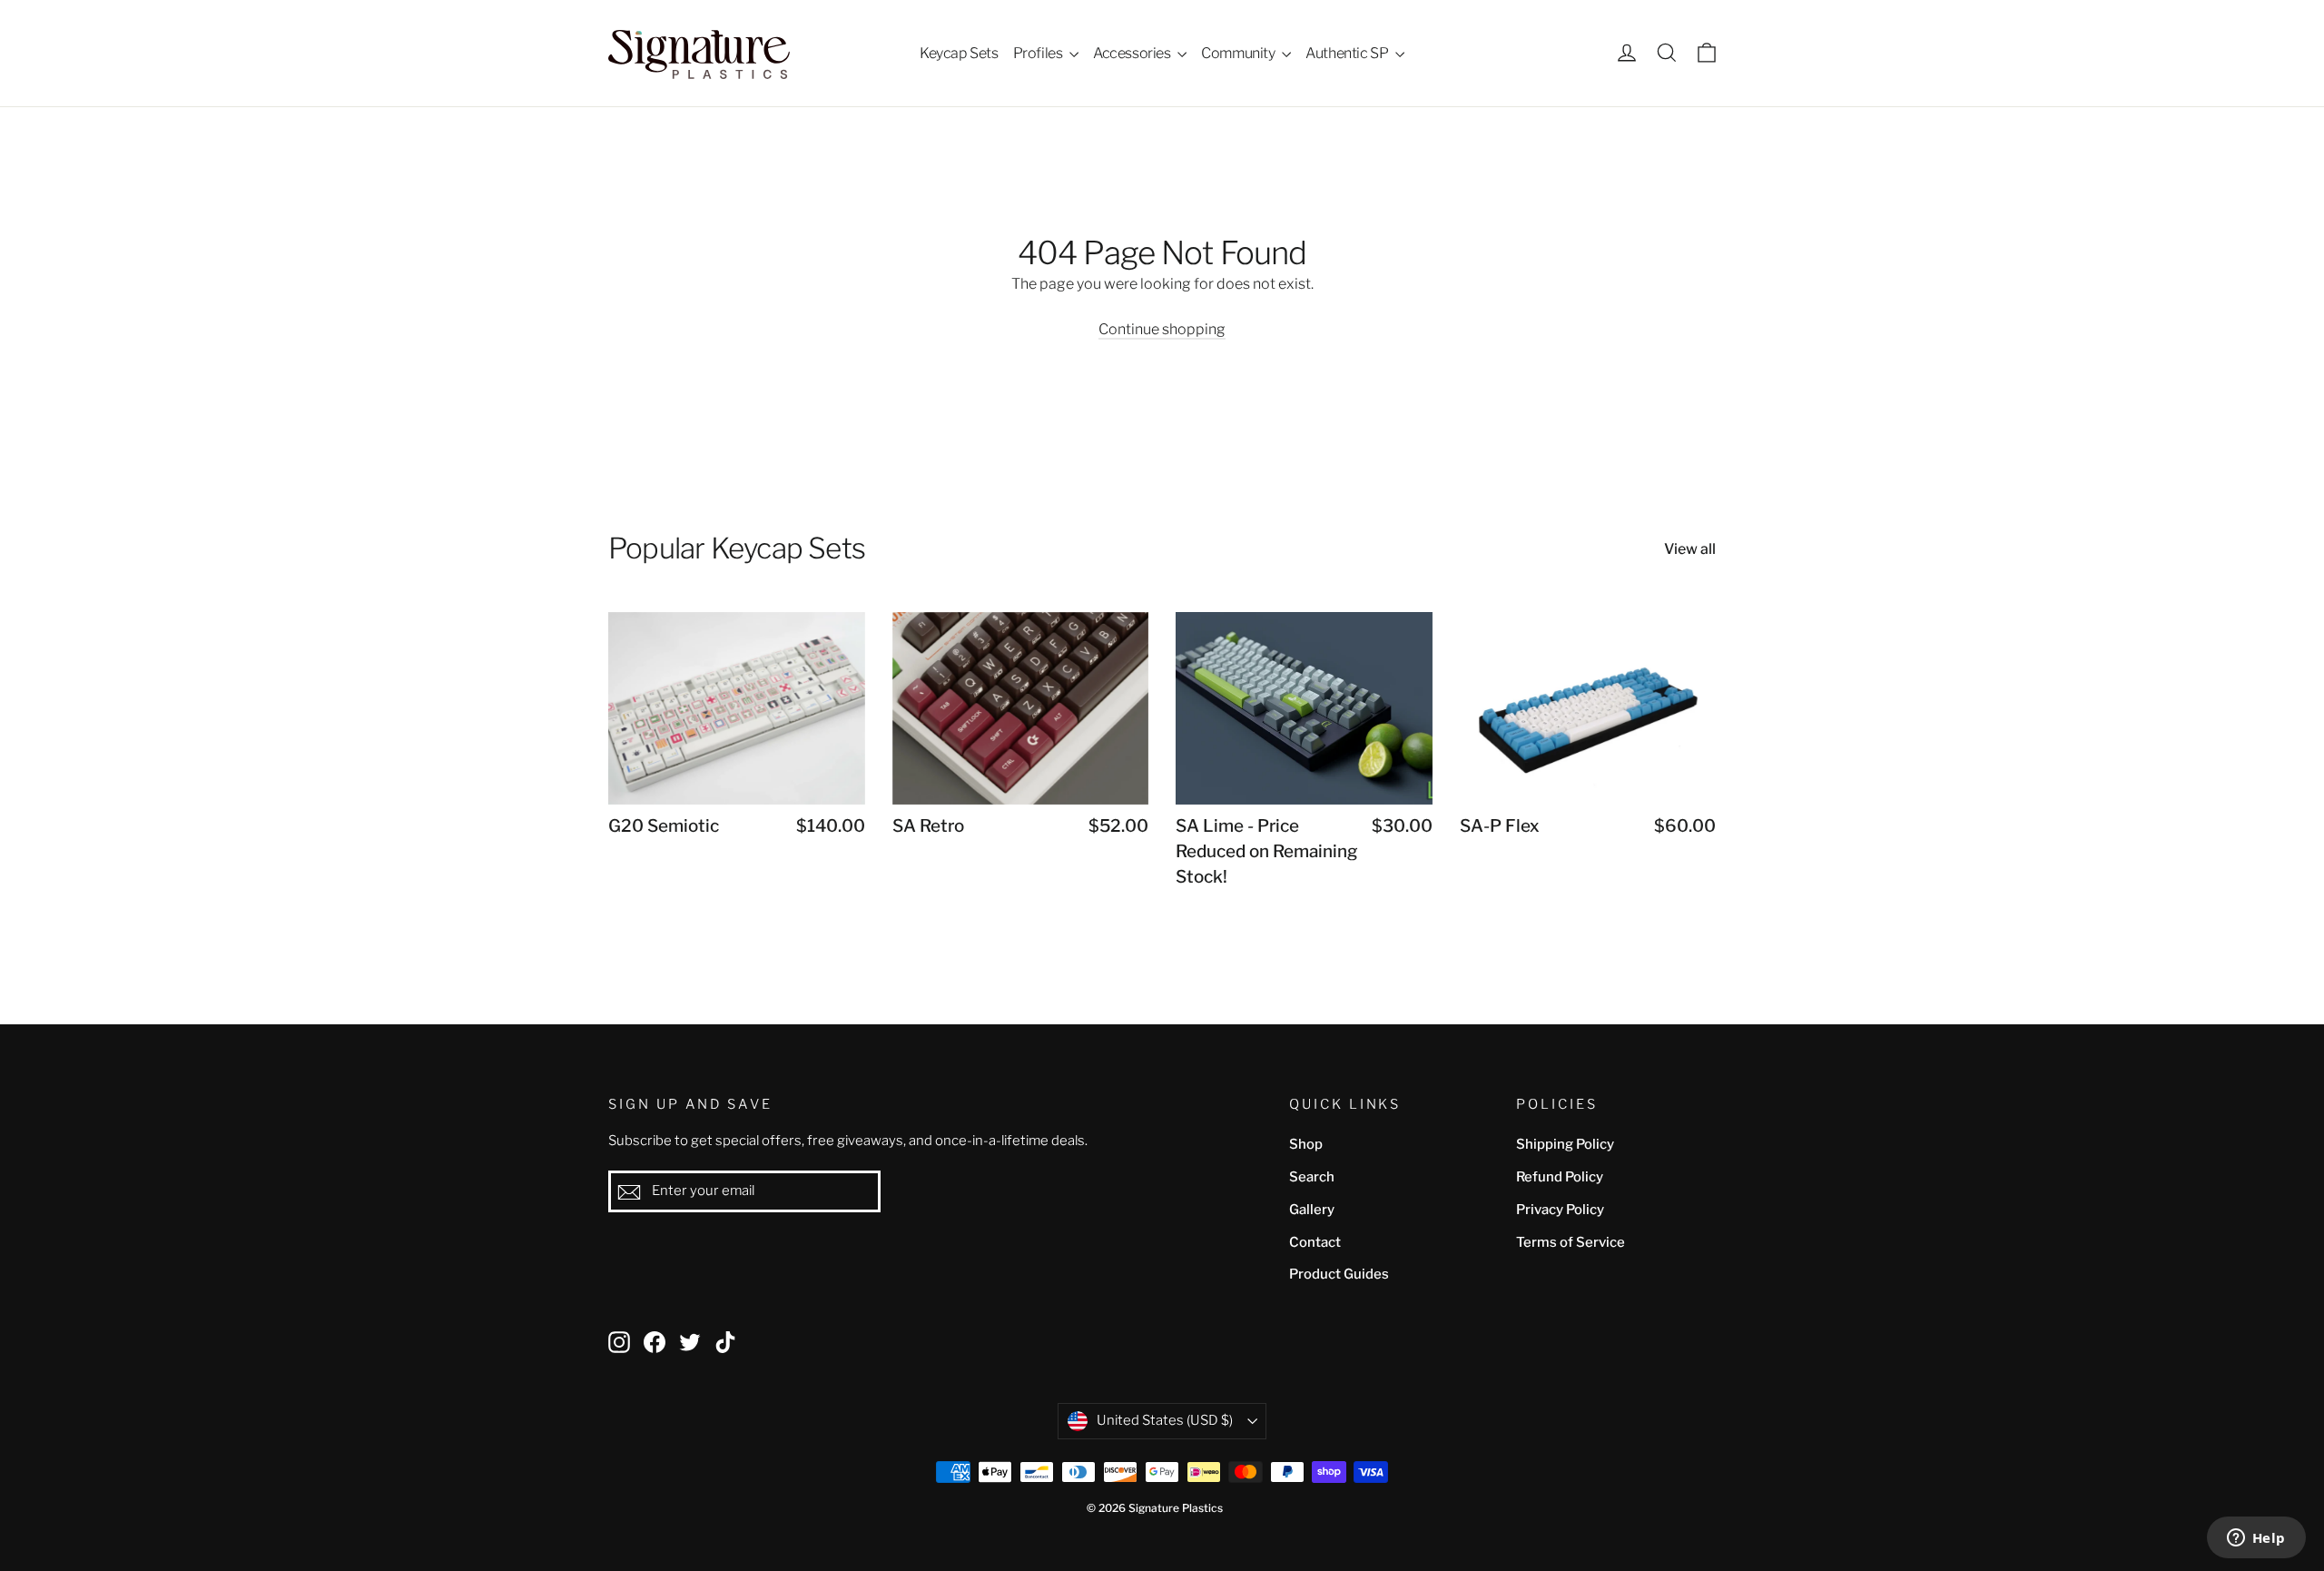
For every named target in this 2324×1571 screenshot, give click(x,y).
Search (1312, 1177)
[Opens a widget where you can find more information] (2256, 1539)
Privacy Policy (1560, 1210)
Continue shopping (1162, 329)
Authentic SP (1348, 53)
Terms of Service (1571, 1242)
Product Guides (1339, 1274)
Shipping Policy (1565, 1144)
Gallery (1312, 1210)
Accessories (1133, 53)
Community (1239, 53)
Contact (1315, 1242)
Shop (1306, 1144)
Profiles (1039, 53)
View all (1690, 549)
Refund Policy (1560, 1177)
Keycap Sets (959, 53)
